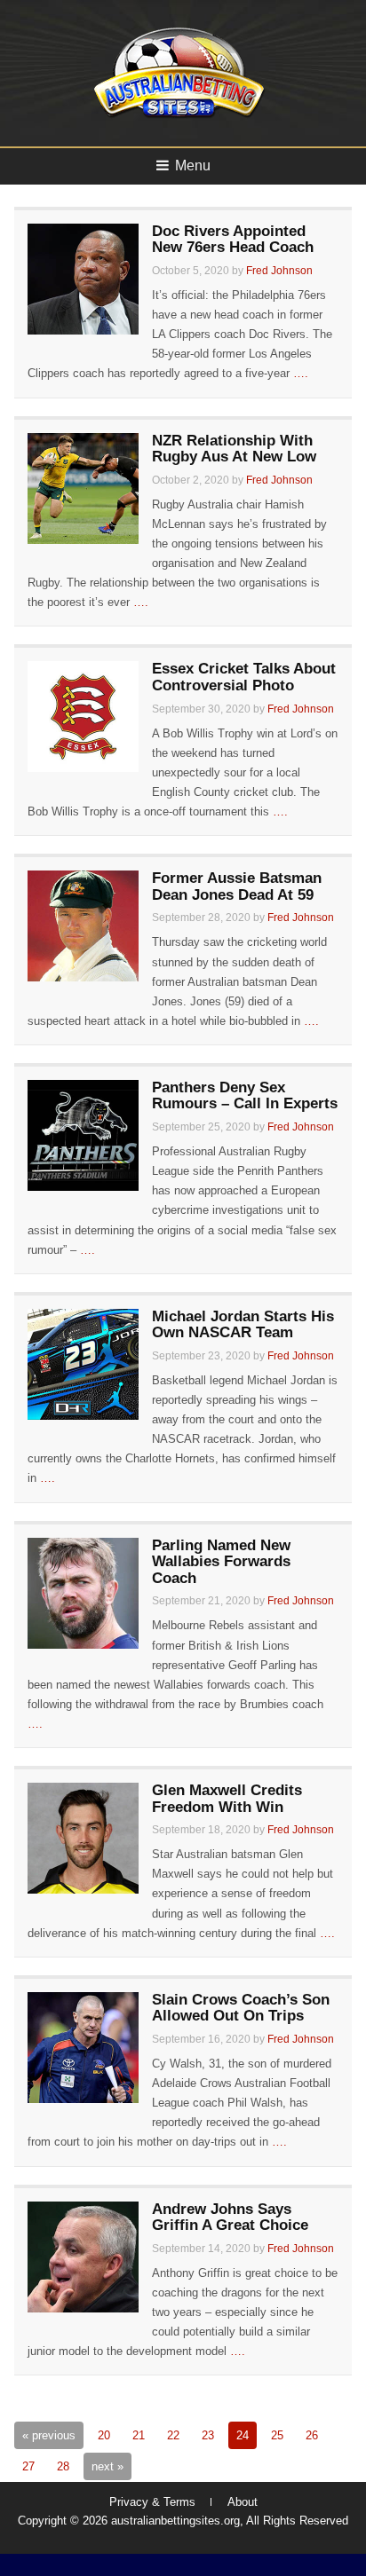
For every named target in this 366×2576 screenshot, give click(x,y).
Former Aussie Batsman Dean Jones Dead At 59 (237, 886)
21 (139, 2435)
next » (107, 2466)
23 (208, 2435)
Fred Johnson (279, 271)
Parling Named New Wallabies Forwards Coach (221, 1562)
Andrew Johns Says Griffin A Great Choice (230, 2218)
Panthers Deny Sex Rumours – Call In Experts (245, 1096)
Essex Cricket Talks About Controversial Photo (244, 677)
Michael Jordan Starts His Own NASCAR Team (243, 1325)
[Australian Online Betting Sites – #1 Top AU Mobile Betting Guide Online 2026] (176, 117)
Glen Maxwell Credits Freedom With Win (227, 1799)
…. (301, 373)
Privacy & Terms (152, 2502)
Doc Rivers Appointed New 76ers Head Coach (233, 240)
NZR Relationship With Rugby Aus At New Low (234, 449)
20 (104, 2435)
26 (312, 2435)
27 (28, 2466)
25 (277, 2435)
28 (63, 2466)
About (243, 2502)
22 (173, 2435)
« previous (49, 2435)
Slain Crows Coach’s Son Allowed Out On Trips (241, 2008)
